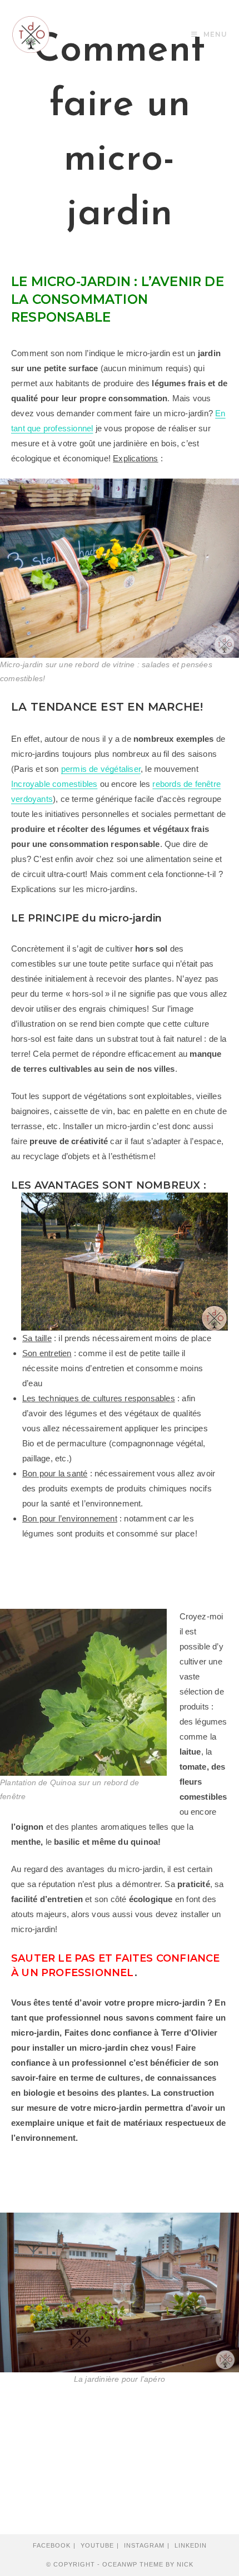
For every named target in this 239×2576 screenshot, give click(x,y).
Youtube (97, 2545)
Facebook (52, 2545)
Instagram (144, 2545)
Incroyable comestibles (54, 784)
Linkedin (191, 2545)
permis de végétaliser (101, 769)
